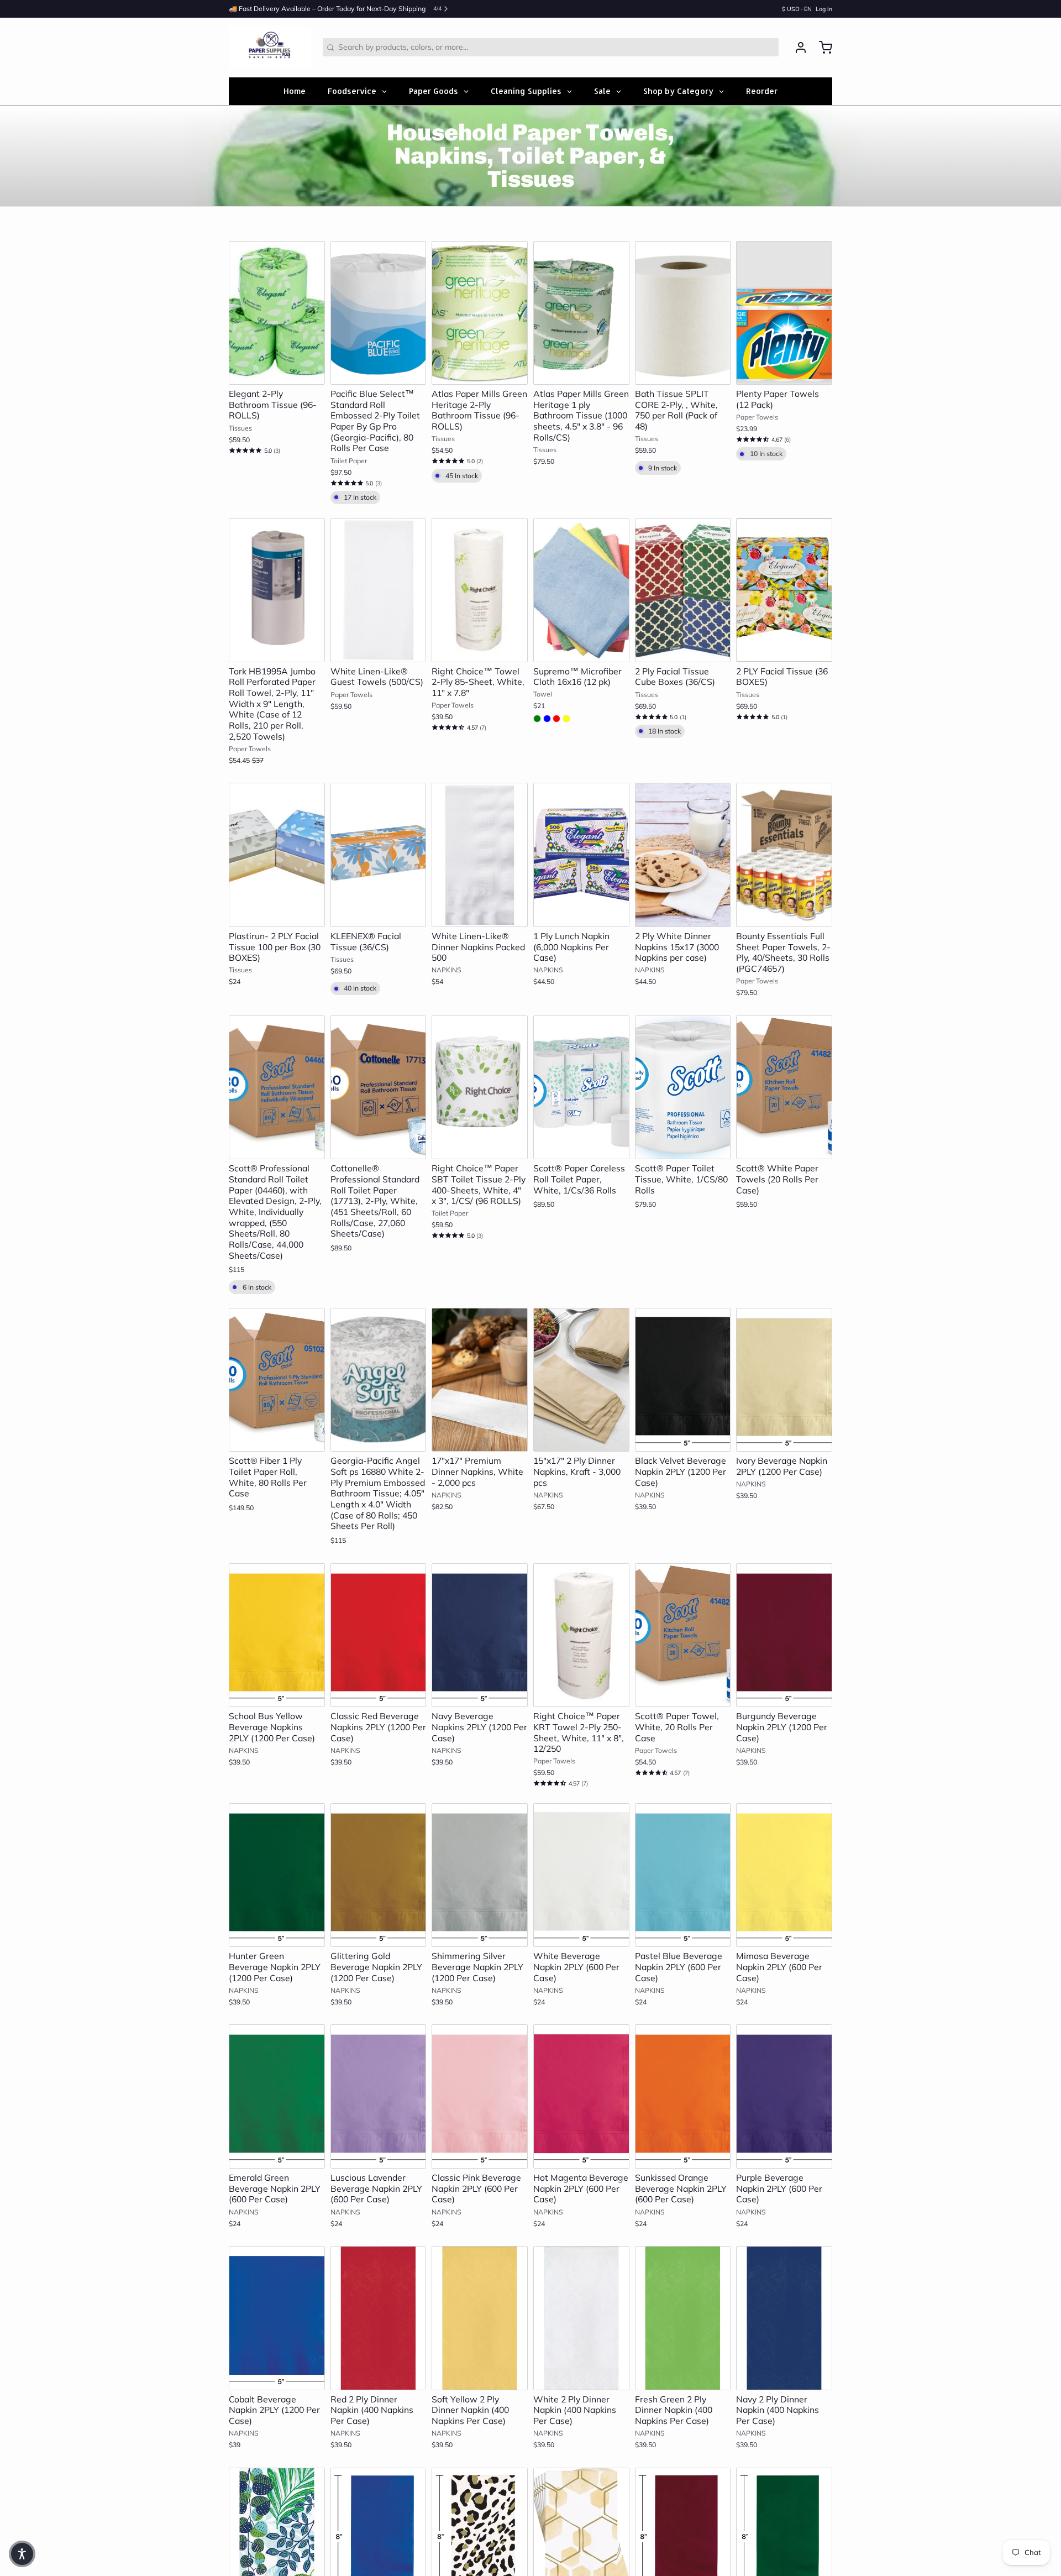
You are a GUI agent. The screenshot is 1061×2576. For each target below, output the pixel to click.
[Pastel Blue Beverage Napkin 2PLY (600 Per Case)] (683, 1875)
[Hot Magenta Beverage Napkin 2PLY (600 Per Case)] (581, 2096)
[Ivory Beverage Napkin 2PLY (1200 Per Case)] (784, 1380)
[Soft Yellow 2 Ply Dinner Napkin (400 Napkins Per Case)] (480, 2318)
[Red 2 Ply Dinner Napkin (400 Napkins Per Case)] (379, 2318)
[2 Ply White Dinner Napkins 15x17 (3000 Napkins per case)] (683, 855)
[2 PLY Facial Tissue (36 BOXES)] (784, 590)
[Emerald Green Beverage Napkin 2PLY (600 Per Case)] (277, 2096)
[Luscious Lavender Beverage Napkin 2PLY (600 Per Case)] (379, 2096)
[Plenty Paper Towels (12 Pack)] (784, 313)
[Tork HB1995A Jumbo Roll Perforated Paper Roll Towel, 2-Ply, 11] (277, 590)
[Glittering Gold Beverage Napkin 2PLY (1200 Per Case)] (379, 1875)
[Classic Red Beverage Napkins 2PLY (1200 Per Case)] (379, 1635)
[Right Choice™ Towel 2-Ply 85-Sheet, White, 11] (480, 590)
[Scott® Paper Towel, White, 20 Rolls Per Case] (683, 1635)
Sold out (784, 913)
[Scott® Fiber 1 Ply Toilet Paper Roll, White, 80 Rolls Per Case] (277, 1380)
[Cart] (822, 48)
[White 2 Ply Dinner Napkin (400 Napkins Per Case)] (581, 2318)
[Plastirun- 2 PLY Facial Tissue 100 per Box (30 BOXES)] (277, 855)
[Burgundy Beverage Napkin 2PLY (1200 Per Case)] (784, 1635)
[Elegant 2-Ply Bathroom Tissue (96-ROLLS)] (277, 313)
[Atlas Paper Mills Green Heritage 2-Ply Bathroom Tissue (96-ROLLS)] (480, 313)
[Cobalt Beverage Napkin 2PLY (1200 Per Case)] (277, 2318)
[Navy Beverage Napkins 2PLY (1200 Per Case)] (480, 1635)
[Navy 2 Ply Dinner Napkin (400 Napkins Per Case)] (784, 2318)
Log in (824, 9)
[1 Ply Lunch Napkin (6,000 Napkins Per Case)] (581, 855)
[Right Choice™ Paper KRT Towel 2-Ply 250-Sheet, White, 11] (581, 1635)
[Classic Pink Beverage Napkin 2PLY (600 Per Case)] (480, 2096)
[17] (480, 1380)
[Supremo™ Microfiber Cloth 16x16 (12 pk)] (581, 590)
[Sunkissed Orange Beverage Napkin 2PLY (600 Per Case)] (683, 2096)
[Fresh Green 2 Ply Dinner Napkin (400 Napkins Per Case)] (683, 2318)
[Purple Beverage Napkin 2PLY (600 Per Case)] (784, 2096)
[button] (277, 371)
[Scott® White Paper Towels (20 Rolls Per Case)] (784, 1088)
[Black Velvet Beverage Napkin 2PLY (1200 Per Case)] (683, 1380)
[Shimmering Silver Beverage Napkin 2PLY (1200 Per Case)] (480, 1875)
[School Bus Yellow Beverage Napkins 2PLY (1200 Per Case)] (277, 1635)
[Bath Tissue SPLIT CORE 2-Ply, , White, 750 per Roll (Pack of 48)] (683, 313)
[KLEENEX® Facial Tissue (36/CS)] (379, 855)
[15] (581, 1380)
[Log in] (797, 48)
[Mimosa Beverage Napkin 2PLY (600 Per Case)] (784, 1875)
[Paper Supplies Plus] (270, 48)
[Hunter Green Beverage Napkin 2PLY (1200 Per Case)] (277, 1875)
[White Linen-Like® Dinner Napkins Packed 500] (480, 855)
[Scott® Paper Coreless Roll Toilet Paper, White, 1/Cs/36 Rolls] (581, 1087)
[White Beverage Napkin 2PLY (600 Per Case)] (581, 1875)
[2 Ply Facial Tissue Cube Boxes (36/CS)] (683, 590)
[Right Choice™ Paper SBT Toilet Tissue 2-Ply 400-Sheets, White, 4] (480, 1088)
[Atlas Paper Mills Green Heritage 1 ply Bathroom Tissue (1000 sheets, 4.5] (581, 313)
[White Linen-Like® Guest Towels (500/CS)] (379, 590)
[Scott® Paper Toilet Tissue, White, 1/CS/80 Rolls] (683, 1088)
